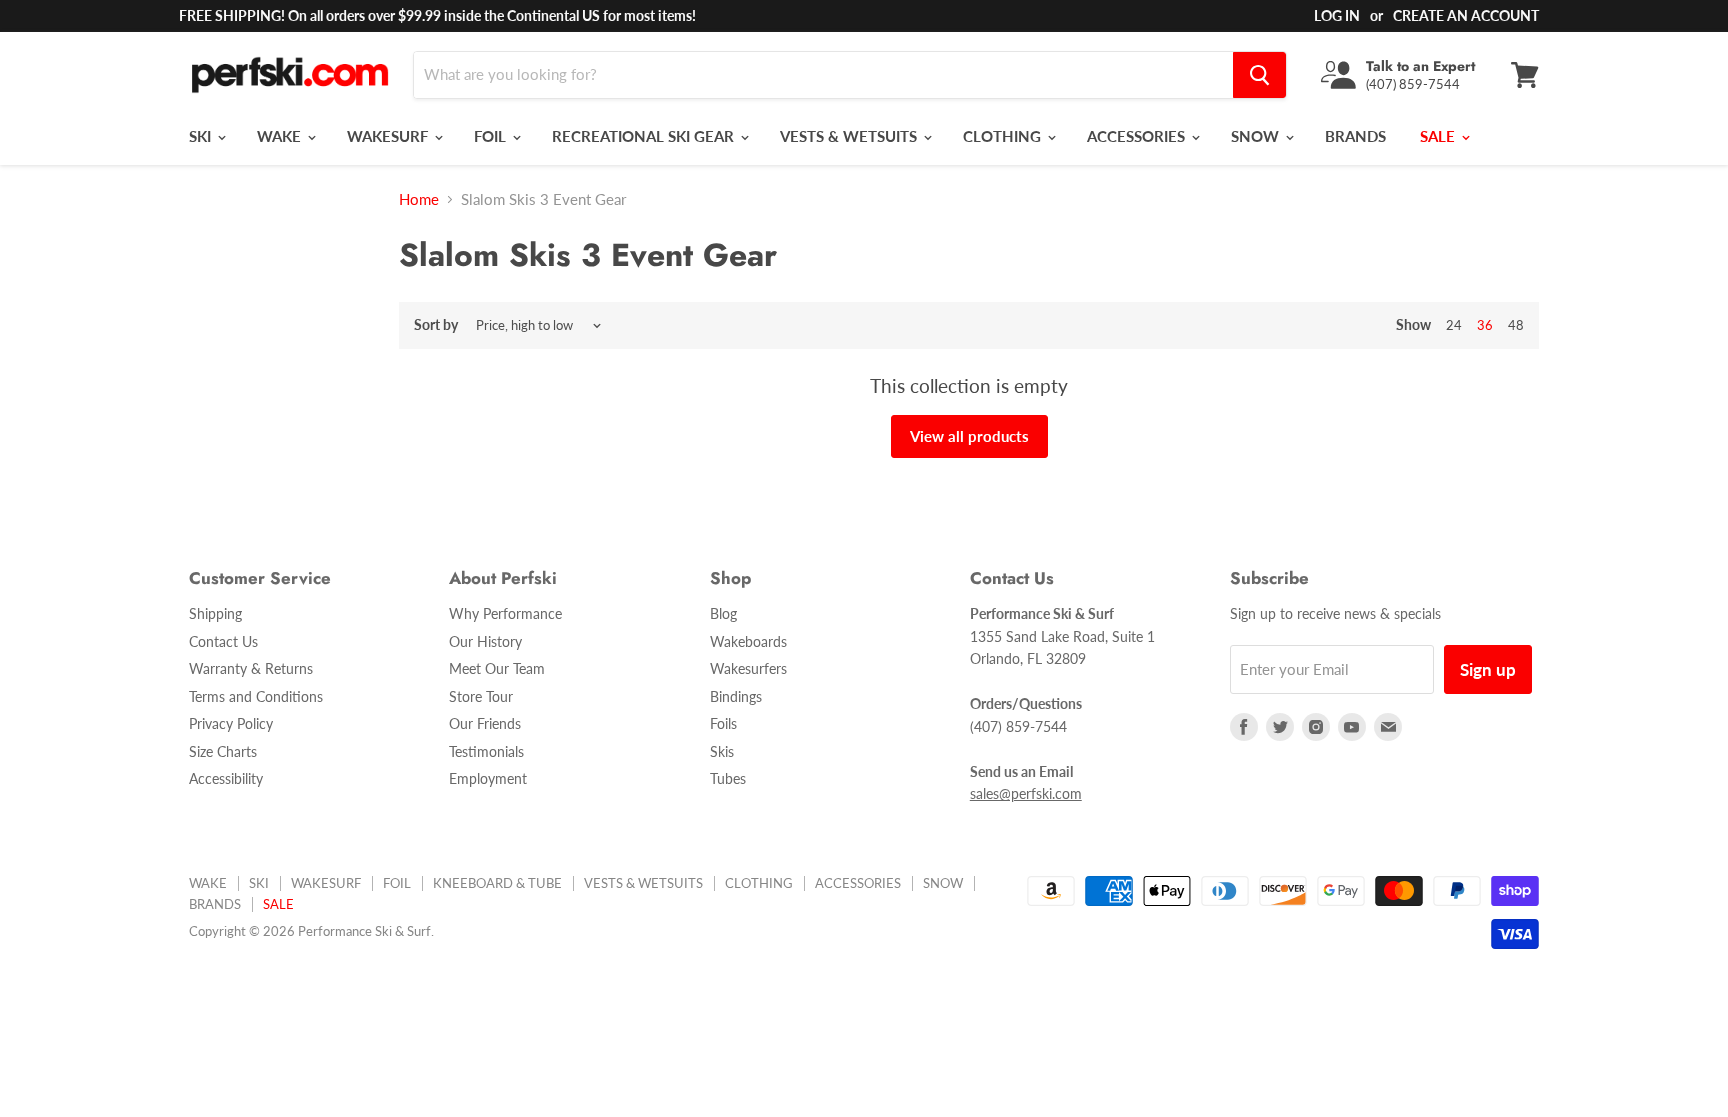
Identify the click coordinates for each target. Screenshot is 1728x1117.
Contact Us (223, 641)
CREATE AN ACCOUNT (1466, 15)
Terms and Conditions (256, 696)
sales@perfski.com (1026, 793)
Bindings (736, 696)
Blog (723, 613)
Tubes (728, 778)
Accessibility (226, 778)
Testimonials (486, 751)
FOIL (492, 136)
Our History (485, 641)
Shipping (215, 613)
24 (1454, 325)
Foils (723, 723)
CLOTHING (1004, 136)
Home (419, 199)
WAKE (281, 136)
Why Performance (505, 613)
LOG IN (1337, 15)
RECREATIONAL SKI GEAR (645, 136)
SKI (202, 136)
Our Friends (485, 723)
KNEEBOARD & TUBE (497, 883)
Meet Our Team (497, 668)
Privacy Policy (231, 723)
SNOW (1257, 136)
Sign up (1488, 669)
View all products (969, 436)
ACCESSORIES (1138, 136)
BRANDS (1355, 136)
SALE (1439, 136)
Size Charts (223, 751)
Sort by (436, 325)
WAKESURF (389, 136)
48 (1516, 325)
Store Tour (481, 696)
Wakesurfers (748, 668)
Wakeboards (748, 641)
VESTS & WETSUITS (850, 136)
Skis (722, 751)
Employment (488, 778)
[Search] (1259, 75)
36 (1485, 325)
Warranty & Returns (251, 668)
